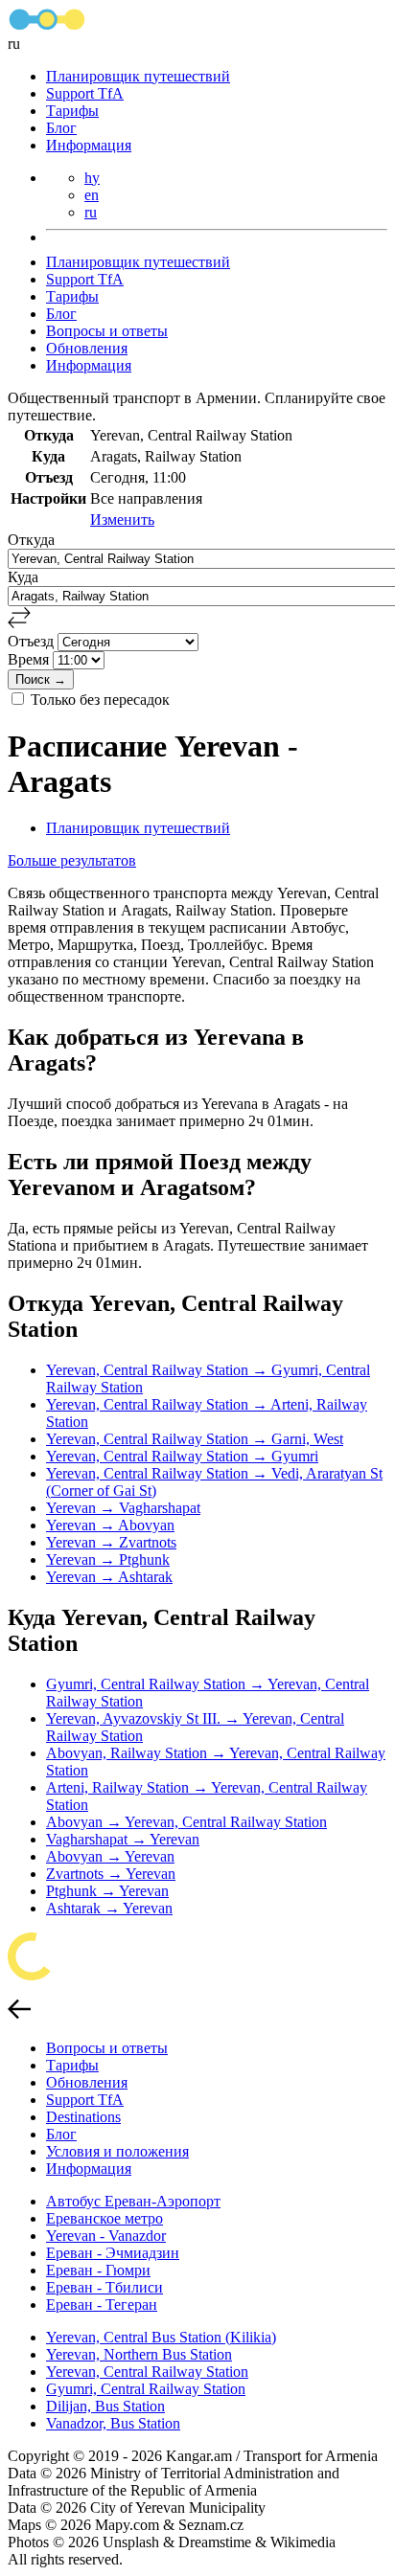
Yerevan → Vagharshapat (123, 1508)
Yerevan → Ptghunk (108, 1559)
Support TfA (85, 93)
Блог (61, 128)
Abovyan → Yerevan (110, 1856)
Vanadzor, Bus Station (113, 2423)
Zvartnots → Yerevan (111, 1874)
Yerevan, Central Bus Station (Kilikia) (161, 2337)
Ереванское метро (105, 2218)
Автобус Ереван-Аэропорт (133, 2201)
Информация (89, 145)
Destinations (83, 2117)
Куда (23, 577)
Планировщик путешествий (138, 76)
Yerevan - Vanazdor (106, 2236)
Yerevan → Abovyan (110, 1525)
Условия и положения (117, 2151)
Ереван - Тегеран (102, 2305)
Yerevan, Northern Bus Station (139, 2354)
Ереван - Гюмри (98, 2270)
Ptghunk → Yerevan (107, 1891)
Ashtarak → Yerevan (109, 1908)
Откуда (31, 540)
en (92, 195)
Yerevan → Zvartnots (111, 1542)
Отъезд (33, 641)
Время (30, 659)
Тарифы (72, 111)
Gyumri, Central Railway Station (146, 2389)
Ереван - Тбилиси (105, 2287)
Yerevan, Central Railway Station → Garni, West (195, 1439)
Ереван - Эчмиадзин (113, 2253)
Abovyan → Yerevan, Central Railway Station (186, 1822)
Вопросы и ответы (107, 331)
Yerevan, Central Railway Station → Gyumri (182, 1456)
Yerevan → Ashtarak (109, 1577)
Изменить (122, 520)
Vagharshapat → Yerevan (123, 1839)
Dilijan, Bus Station (105, 2406)
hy (92, 178)
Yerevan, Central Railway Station (147, 2372)
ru (91, 212)
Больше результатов (72, 860)
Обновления (87, 348)
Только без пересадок (100, 700)
